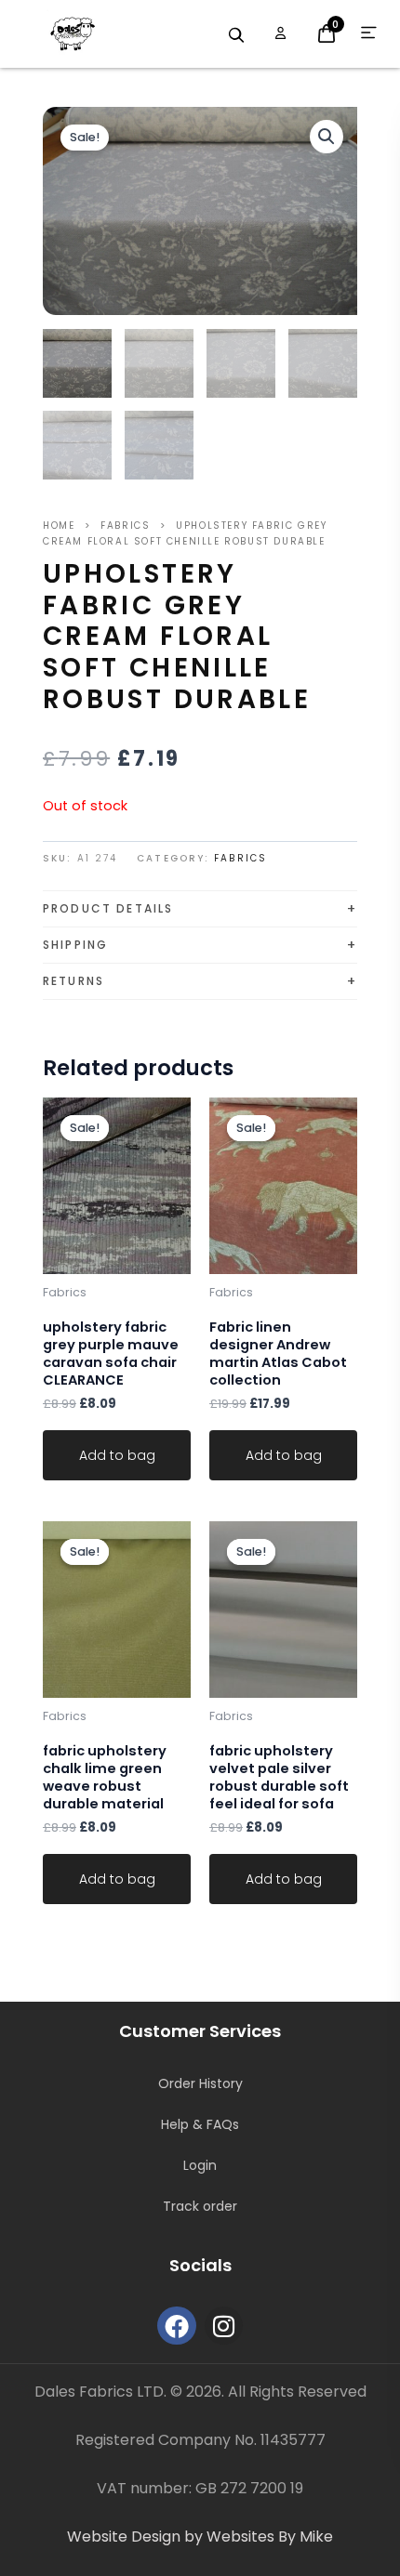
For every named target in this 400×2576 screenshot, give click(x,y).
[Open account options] (280, 34)
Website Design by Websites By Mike (200, 2537)
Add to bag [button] (117, 1455)
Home (59, 526)
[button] (327, 137)
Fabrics (125, 526)
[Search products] (236, 35)
